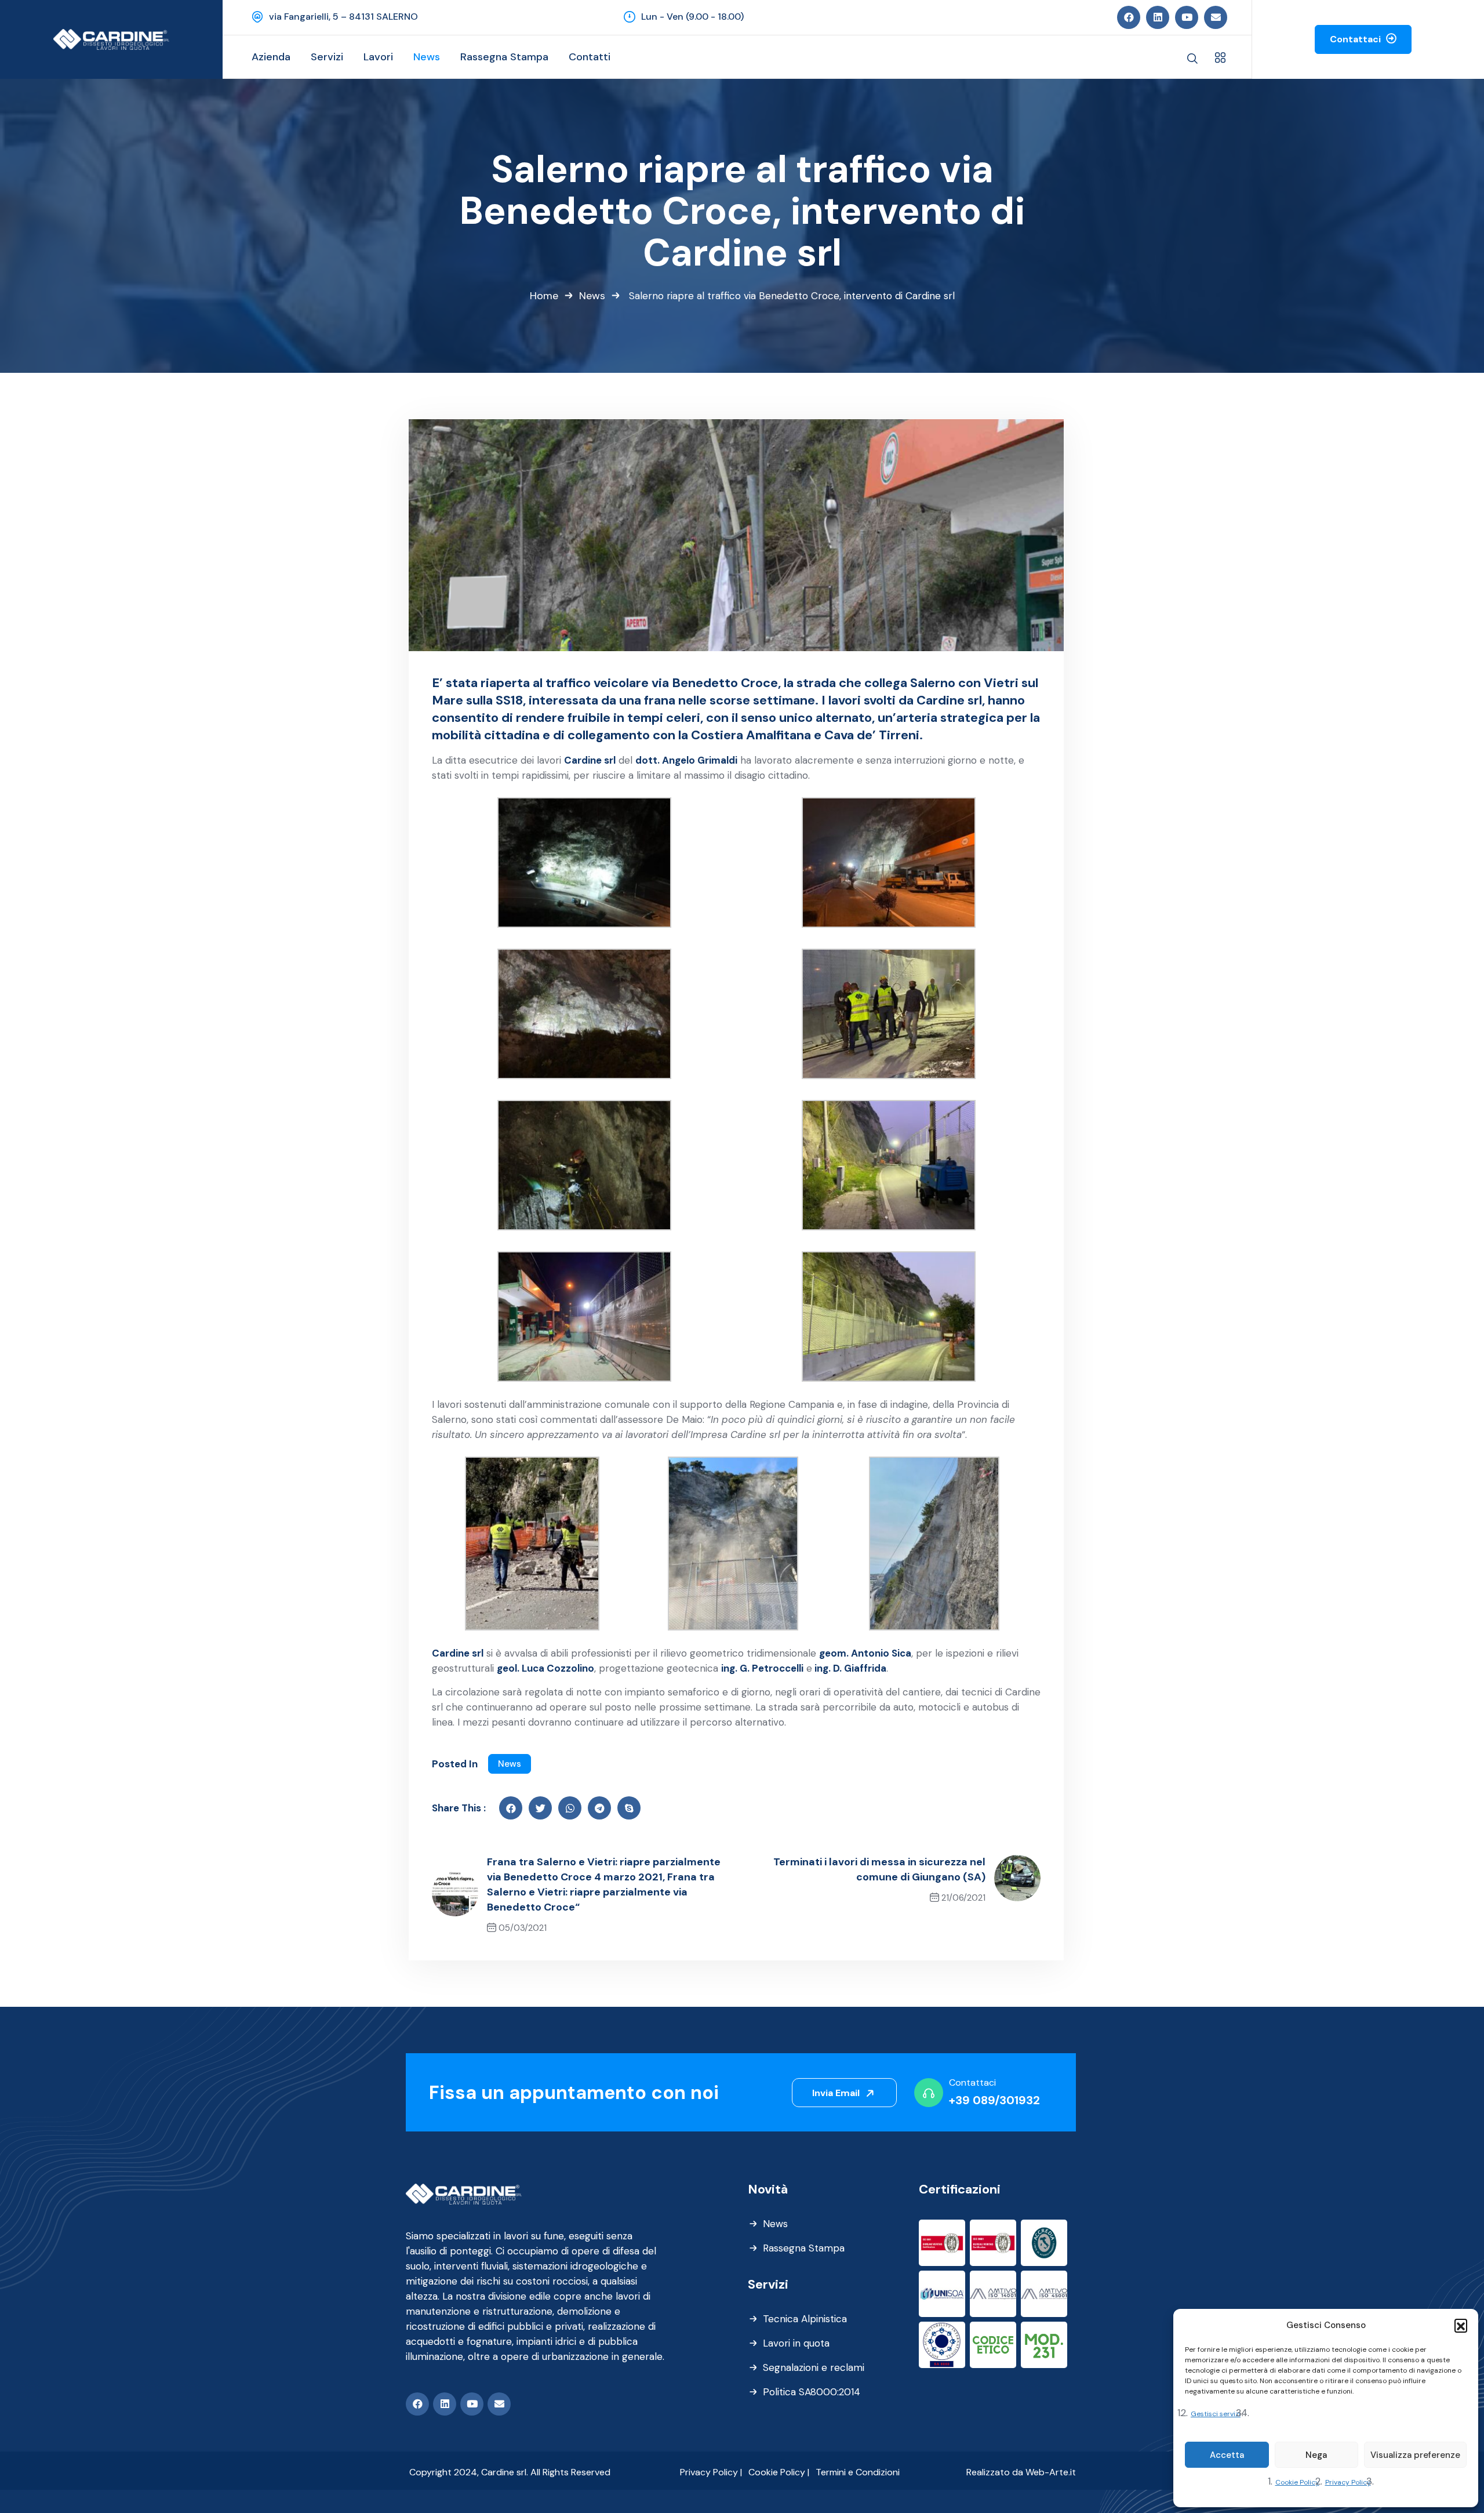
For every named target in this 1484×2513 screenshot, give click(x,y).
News (592, 296)
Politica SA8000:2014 (812, 2392)
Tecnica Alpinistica (805, 2319)
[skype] (629, 1808)
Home (544, 296)
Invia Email (837, 2093)
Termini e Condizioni (858, 2472)
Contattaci (1356, 39)
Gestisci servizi (1216, 2414)
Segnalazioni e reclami (814, 2367)
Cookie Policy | (779, 2472)
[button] (1461, 2325)
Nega (1316, 2455)
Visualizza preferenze (1415, 2455)
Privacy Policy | (711, 2472)
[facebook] (511, 1808)
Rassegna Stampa (804, 2248)
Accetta (1227, 2455)
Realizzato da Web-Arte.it (1021, 2472)
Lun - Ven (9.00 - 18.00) (692, 17)
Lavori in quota (796, 2343)
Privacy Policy (1348, 2482)
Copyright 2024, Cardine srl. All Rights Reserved (510, 2472)
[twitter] (540, 1808)
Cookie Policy (1297, 2482)
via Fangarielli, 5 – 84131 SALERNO (343, 17)
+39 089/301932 (994, 2100)
